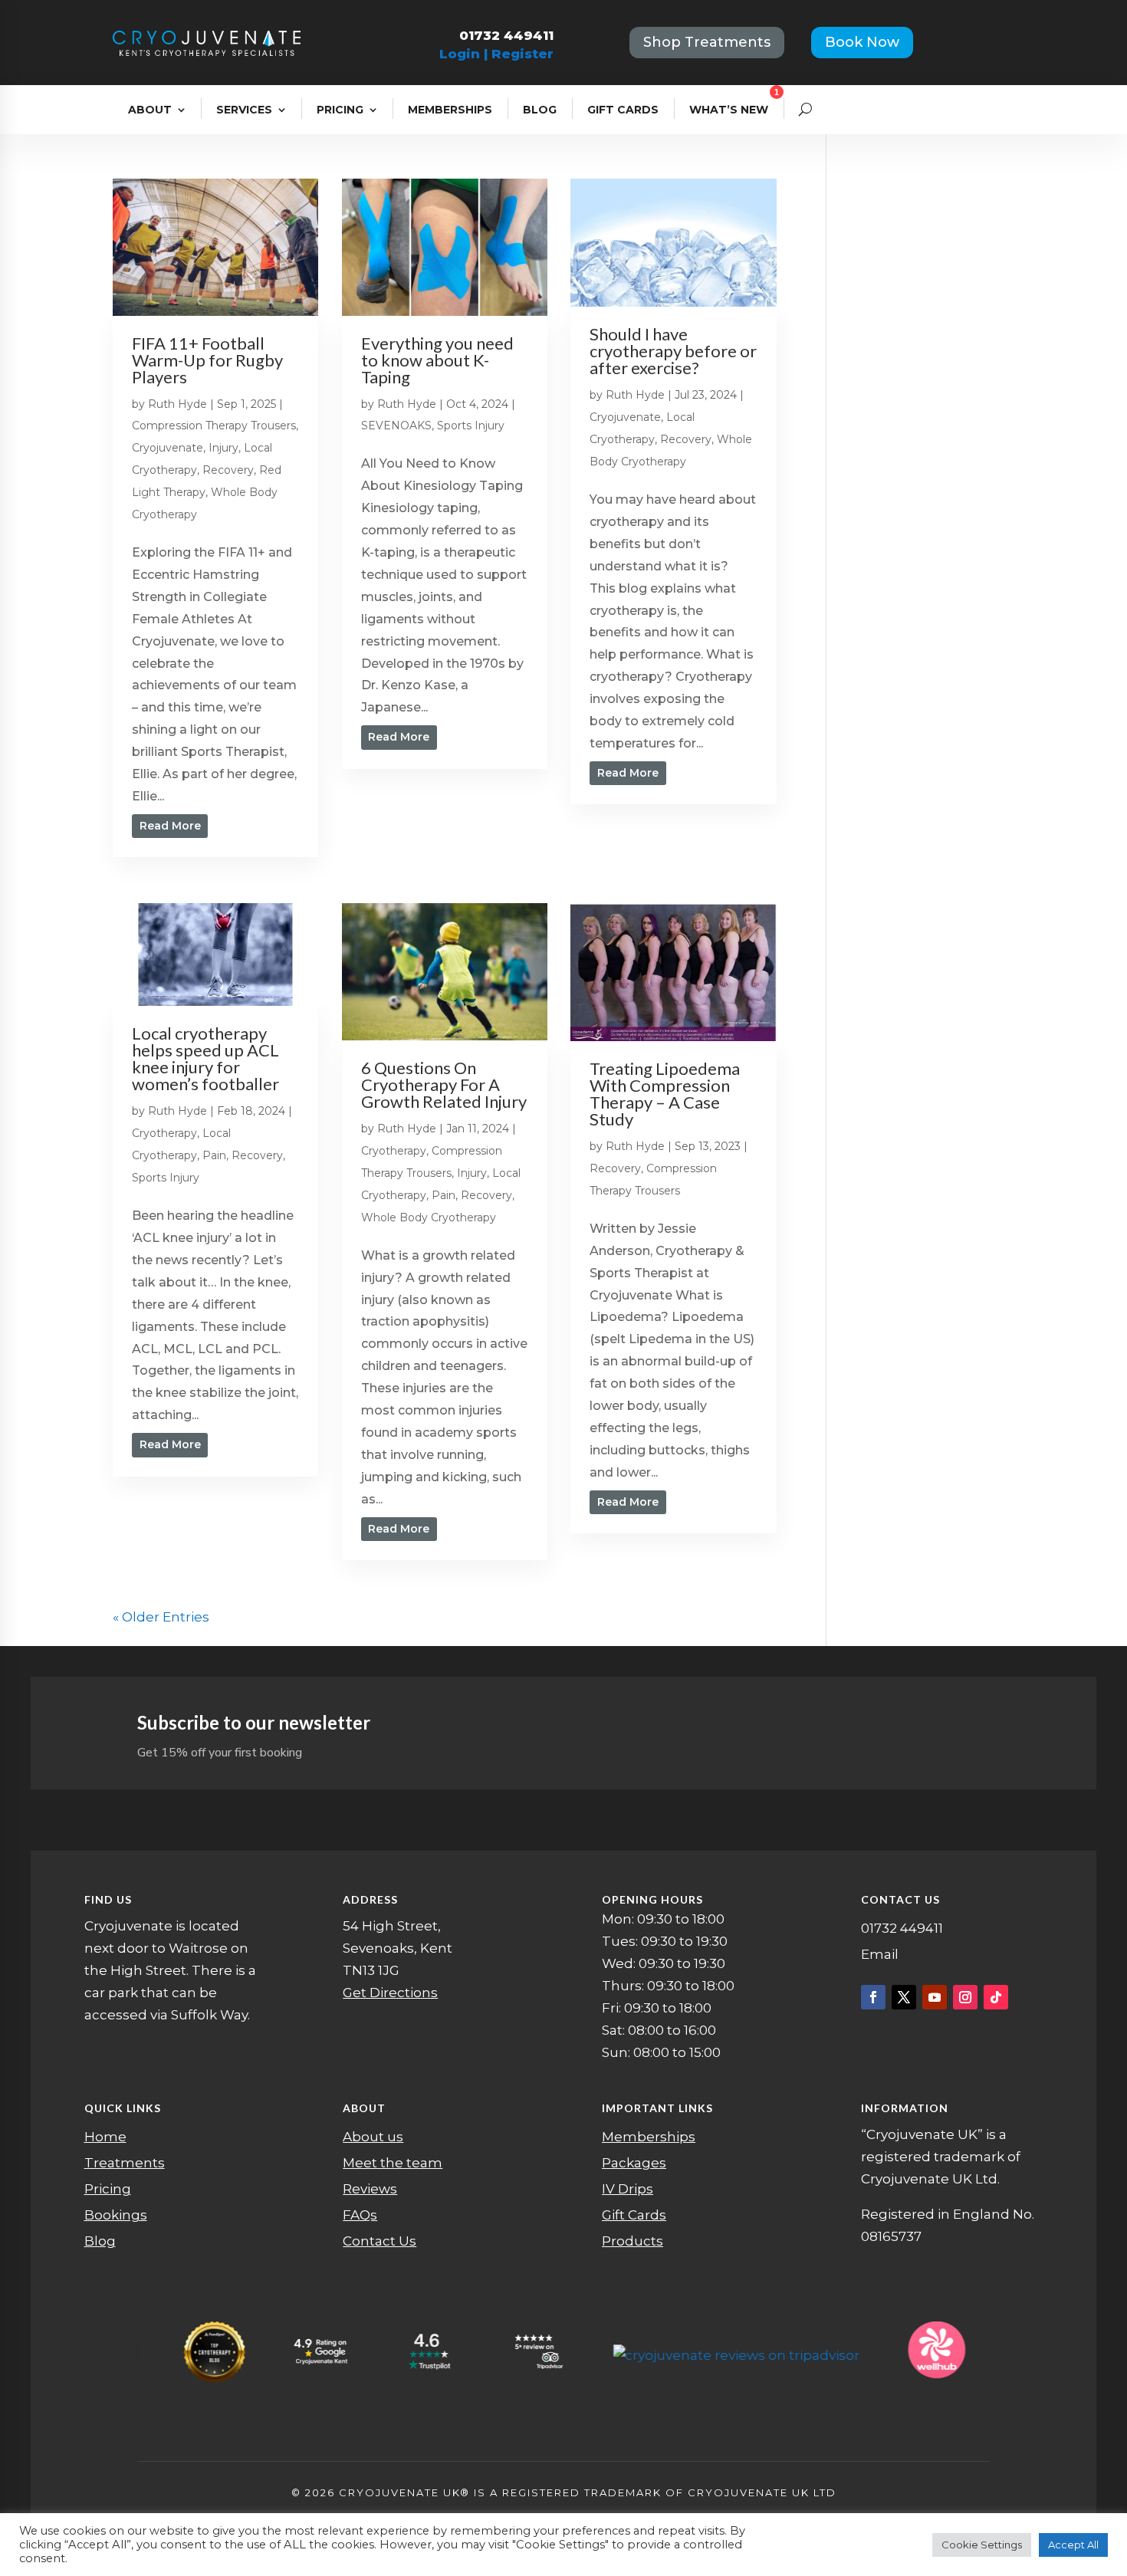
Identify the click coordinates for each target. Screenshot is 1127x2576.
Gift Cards (634, 2215)
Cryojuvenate (168, 448)
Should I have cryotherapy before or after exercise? (673, 351)
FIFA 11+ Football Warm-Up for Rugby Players (207, 360)
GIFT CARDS (623, 110)
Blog (100, 2241)
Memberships (649, 2137)
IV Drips (628, 2189)
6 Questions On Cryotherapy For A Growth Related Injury (444, 1084)
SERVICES (244, 110)
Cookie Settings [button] (982, 2545)
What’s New (729, 110)
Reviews (370, 2189)
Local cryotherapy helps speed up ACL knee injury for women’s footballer (205, 1058)
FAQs (360, 2215)
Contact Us (379, 2241)
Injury (223, 448)
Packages (634, 2163)
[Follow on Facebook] (873, 1997)
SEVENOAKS (396, 426)
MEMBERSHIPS (450, 110)
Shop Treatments (707, 42)
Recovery (228, 470)
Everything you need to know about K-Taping (437, 360)
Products (632, 2241)
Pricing (108, 2189)
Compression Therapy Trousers (214, 426)
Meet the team (393, 2163)
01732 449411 (506, 35)
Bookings (116, 2215)
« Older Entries (161, 1617)
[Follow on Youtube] (935, 1997)
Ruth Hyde (177, 404)
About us (373, 2137)
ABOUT (150, 110)
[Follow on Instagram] (965, 1997)
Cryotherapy (164, 1133)
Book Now (862, 42)
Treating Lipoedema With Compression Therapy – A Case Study (665, 1094)
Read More (170, 826)
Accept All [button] (1073, 2545)
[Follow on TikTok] (996, 1997)
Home (105, 2137)
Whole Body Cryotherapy (429, 1217)
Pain (214, 1155)
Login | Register (496, 54)
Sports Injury (471, 426)
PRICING (340, 110)
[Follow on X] (904, 1997)
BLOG (540, 110)
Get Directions (390, 1993)
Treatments (125, 2163)
